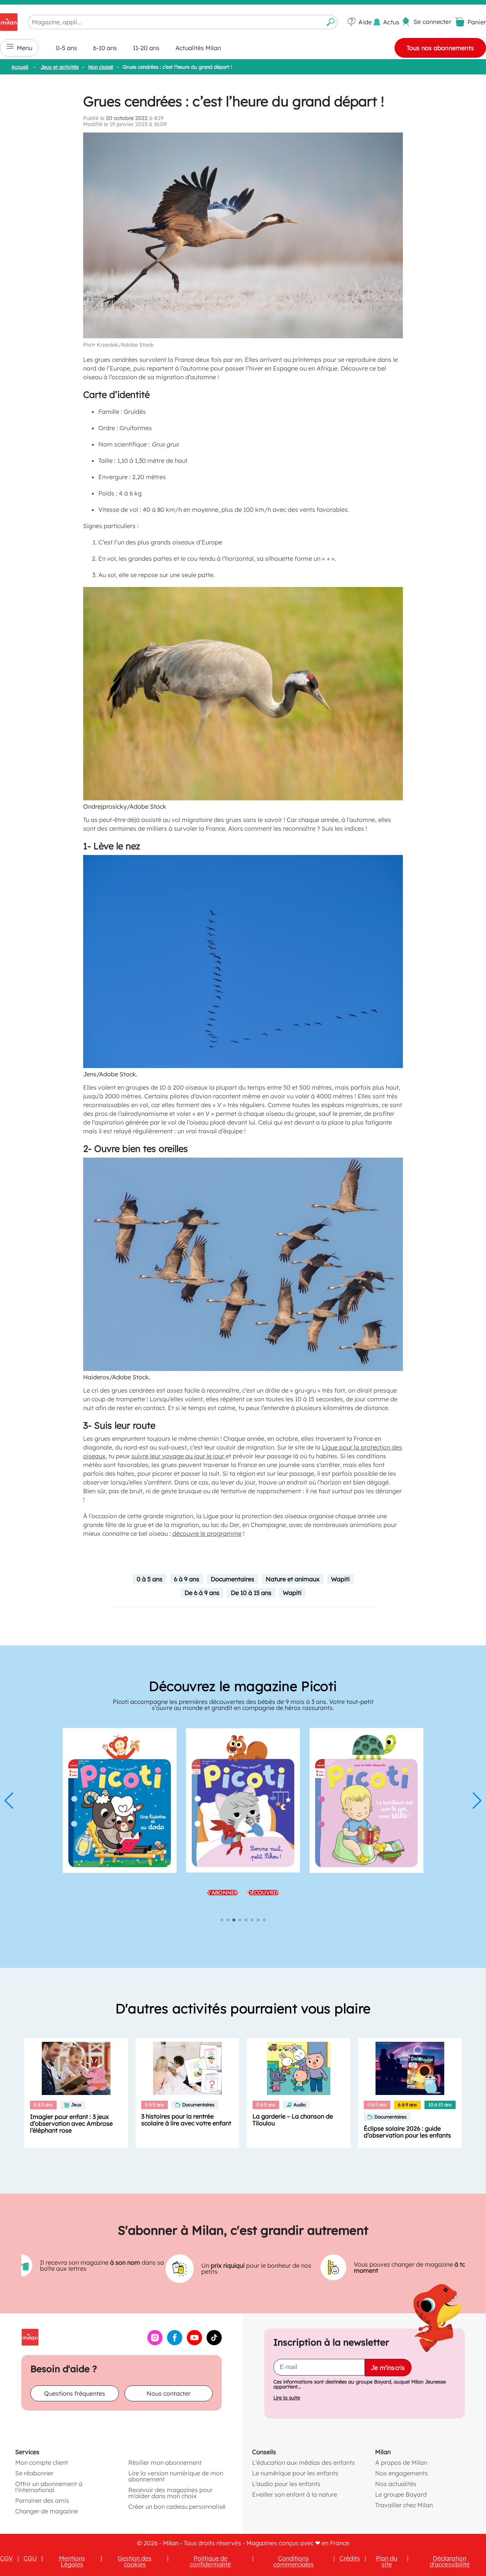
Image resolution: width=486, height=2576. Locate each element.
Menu (24, 48)
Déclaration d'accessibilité (450, 2561)
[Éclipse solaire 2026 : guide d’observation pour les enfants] (410, 2068)
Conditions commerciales (293, 2561)
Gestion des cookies (135, 2561)
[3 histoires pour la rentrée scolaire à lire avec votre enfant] (187, 2068)
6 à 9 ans (187, 1579)
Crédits (350, 2558)
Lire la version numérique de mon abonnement (176, 2476)
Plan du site (387, 2561)
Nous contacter (169, 2393)
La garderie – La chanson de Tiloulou (293, 2120)
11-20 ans (146, 48)
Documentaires (233, 1579)
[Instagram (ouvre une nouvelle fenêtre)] (155, 2343)
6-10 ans (105, 48)
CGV (6, 2558)
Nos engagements (402, 2473)
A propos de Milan (401, 2462)
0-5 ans (66, 48)
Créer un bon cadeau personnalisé (177, 2506)
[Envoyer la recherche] (331, 22)
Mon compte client (42, 2462)
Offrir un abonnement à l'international (49, 2486)
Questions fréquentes (75, 2393)
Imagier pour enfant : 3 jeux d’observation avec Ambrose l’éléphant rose (71, 2123)
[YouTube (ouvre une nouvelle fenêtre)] (194, 2343)
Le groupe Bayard (401, 2494)
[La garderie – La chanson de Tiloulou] (299, 2068)
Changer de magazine (47, 2511)
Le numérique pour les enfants (295, 2473)
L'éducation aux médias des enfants (304, 2462)
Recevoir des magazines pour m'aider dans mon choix (170, 2492)
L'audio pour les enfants (286, 2483)
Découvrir (264, 1893)
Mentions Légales (72, 2561)
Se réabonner (34, 2473)
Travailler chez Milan (404, 2505)
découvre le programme (207, 1533)
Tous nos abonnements (440, 48)
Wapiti (340, 1579)
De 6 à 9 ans (202, 1593)
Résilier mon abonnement (165, 2462)
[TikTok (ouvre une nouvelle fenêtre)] (214, 2343)
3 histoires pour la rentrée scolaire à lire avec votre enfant (186, 2120)
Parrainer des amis (42, 2500)
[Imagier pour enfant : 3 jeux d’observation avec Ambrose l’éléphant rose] (76, 2068)
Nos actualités (396, 2483)
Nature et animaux (293, 1579)
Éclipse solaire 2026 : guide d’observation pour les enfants (407, 2132)
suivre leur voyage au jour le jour (178, 1456)
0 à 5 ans (150, 1579)
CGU (30, 2558)
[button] (9, 1801)
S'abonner (222, 1893)
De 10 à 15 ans (251, 1593)
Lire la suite (287, 2397)
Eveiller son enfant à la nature (295, 2494)
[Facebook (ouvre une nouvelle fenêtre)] (175, 2343)
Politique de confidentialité (210, 2561)
